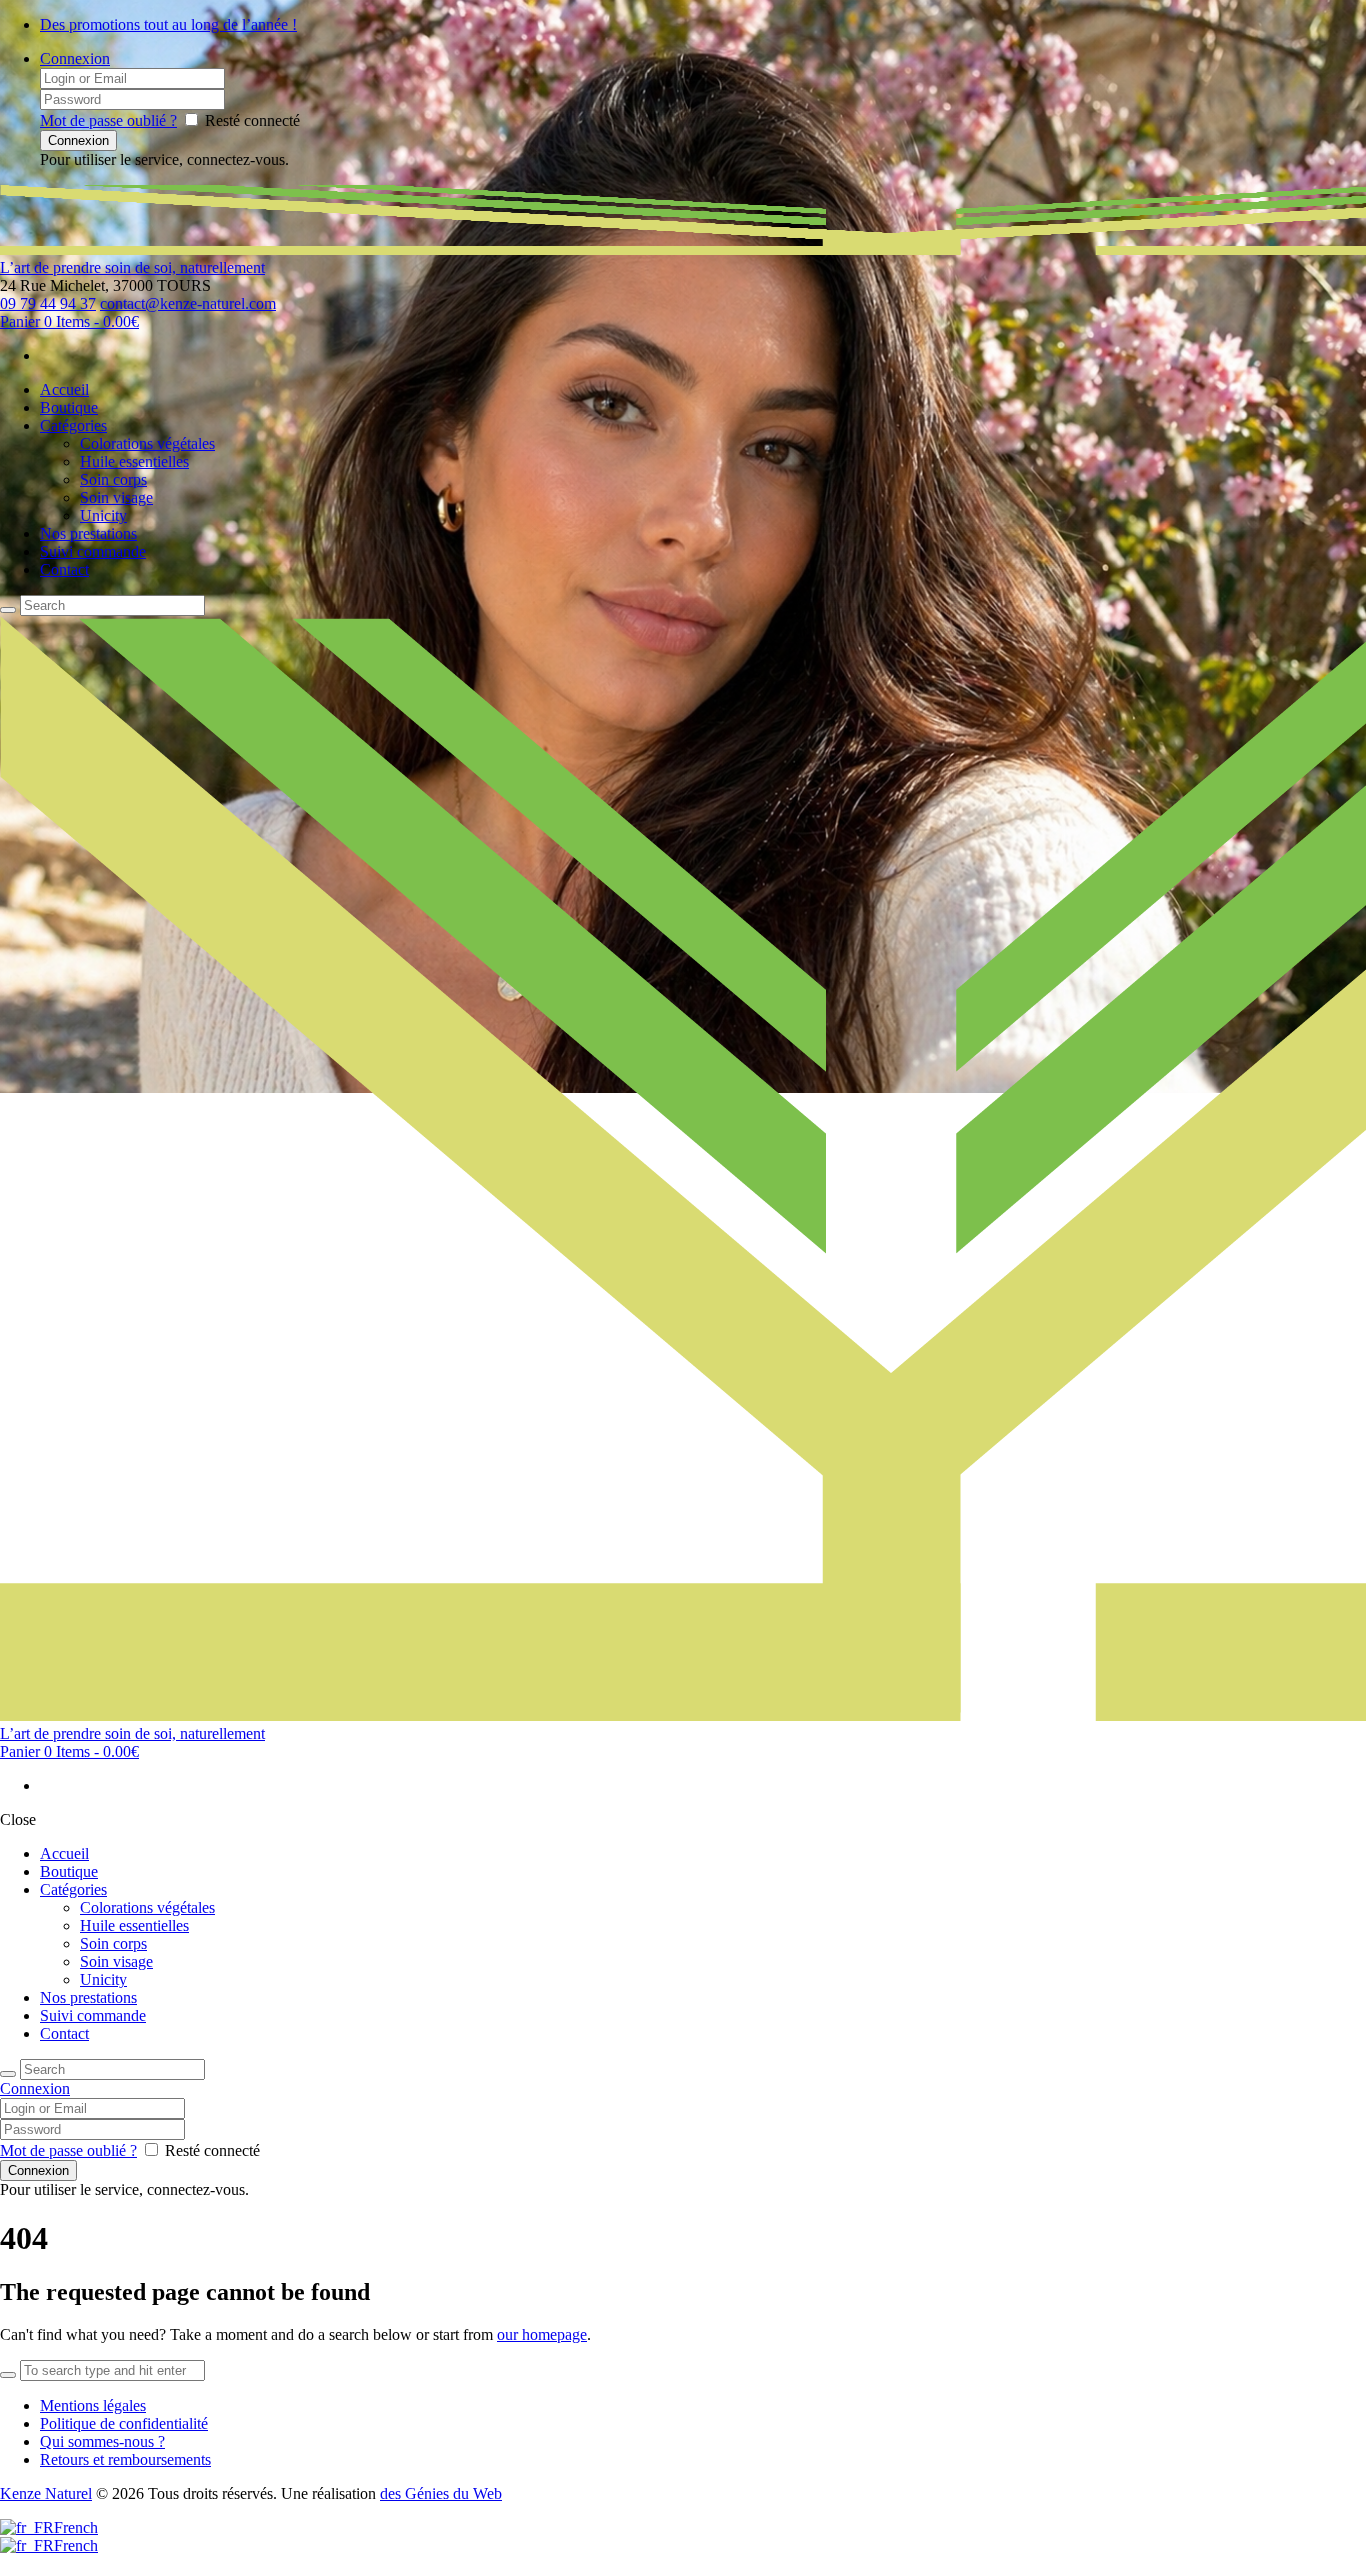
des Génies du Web (441, 2493)
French (76, 2527)
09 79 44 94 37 (48, 303)
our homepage (542, 2334)
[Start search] (8, 2074)
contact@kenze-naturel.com (188, 303)
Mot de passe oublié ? (108, 120)
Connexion (75, 58)
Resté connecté (252, 120)
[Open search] (8, 610)
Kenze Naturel (46, 2493)
